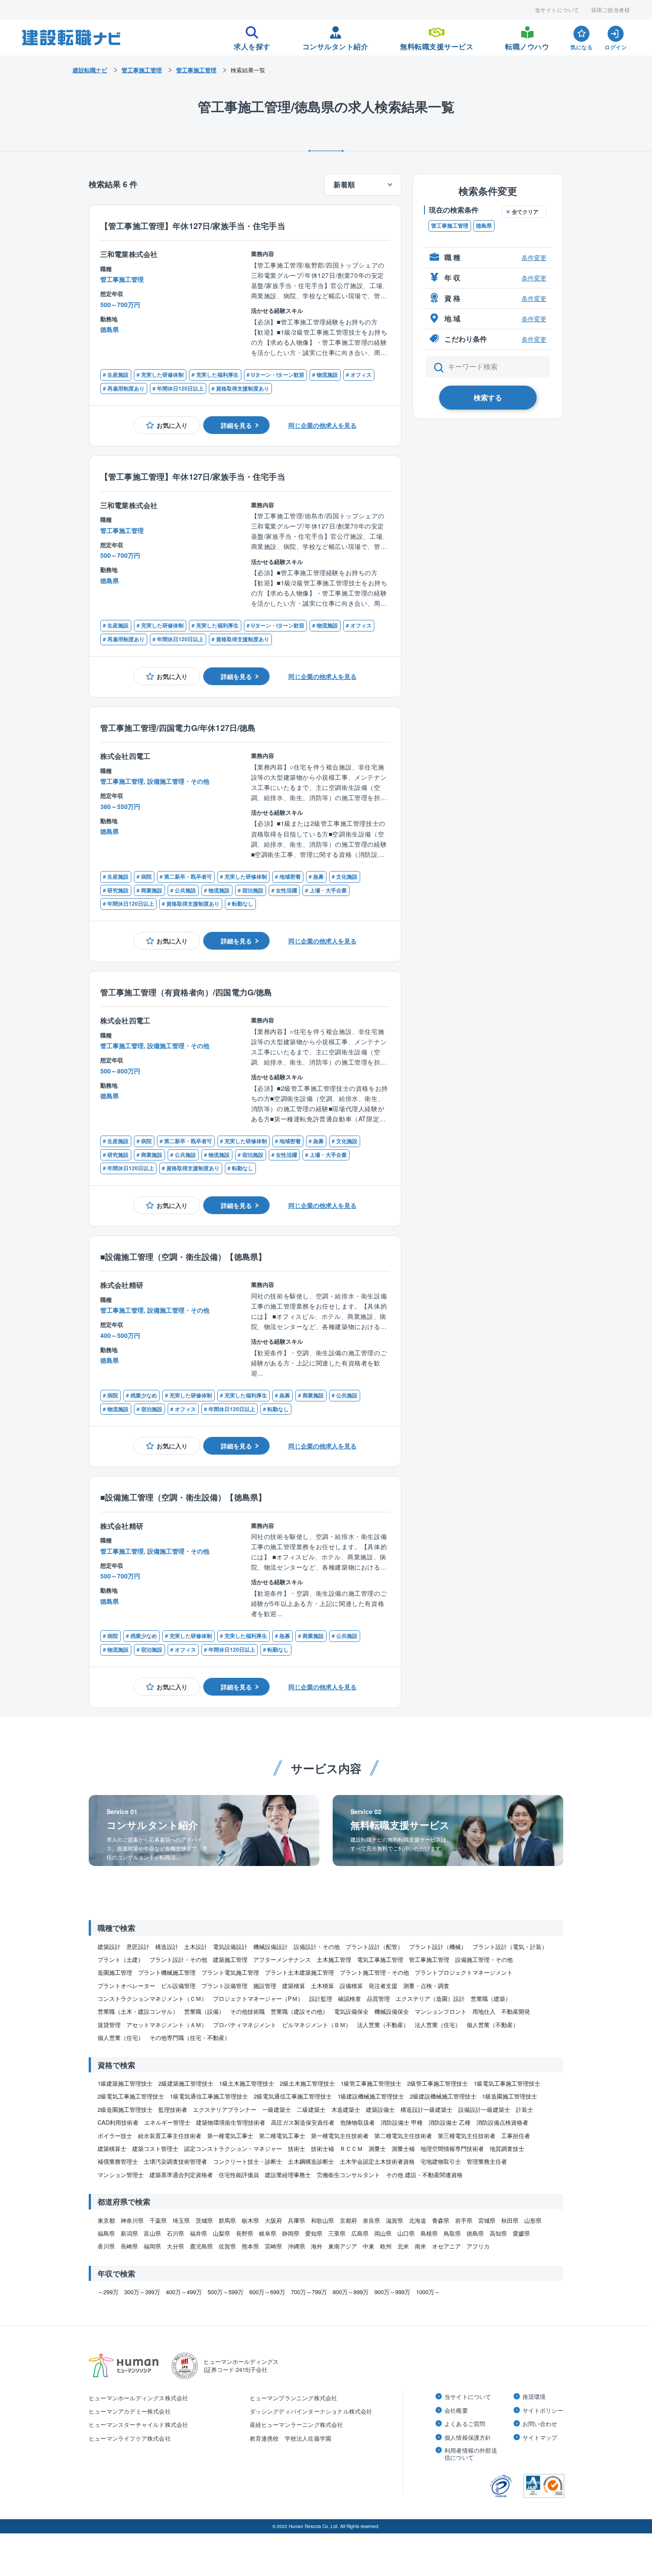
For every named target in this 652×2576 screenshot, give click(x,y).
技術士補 (322, 2148)
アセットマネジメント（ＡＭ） (167, 2025)
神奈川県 (132, 2220)
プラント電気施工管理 (230, 1972)
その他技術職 (247, 2011)
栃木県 (250, 2220)
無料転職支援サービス (437, 44)
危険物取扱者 (357, 2122)
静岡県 (291, 2233)
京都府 (348, 2220)
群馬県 (227, 2220)
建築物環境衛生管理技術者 (231, 2122)
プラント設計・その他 (178, 1959)
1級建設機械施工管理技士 (371, 2096)
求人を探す (252, 44)
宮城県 (487, 2220)
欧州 (386, 2246)
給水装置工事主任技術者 (170, 2136)
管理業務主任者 (487, 2161)
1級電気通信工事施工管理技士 (209, 2096)
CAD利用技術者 (118, 2122)
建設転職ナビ (90, 70)
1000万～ (428, 2292)
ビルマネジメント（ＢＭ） (317, 2025)
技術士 (297, 2148)
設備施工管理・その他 (484, 1959)
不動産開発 (516, 2011)
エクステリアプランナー (225, 2109)
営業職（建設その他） (299, 2011)
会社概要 (456, 2410)
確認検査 (350, 1998)
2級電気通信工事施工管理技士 (293, 2096)
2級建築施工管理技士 (186, 2083)
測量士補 (403, 2148)
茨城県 (204, 2220)
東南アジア (343, 2246)
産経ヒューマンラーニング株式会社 (297, 2424)
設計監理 (321, 1998)
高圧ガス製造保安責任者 (303, 2122)
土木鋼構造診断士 (311, 2161)
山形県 (533, 2220)
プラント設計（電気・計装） (510, 1947)
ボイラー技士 (115, 2136)
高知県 (498, 2233)
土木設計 (196, 1947)
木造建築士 (346, 2109)
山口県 (406, 2233)
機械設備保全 (392, 2011)
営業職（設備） (204, 2011)
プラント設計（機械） (438, 1947)
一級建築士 (277, 2109)
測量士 (377, 2148)
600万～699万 (267, 2292)
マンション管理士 (121, 2175)
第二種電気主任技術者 (403, 2136)
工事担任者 (516, 2136)
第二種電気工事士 (282, 2136)
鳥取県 (452, 2233)
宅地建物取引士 (441, 2161)
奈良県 (371, 2220)
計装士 (524, 2109)
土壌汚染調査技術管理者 (175, 2161)
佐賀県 (227, 2246)
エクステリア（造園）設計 (430, 1998)
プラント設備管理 (224, 1986)
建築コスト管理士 (155, 2148)
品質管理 (378, 1998)
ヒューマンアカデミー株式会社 (130, 2411)
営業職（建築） (491, 1998)
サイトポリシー (543, 2410)
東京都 (106, 2220)
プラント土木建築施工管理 (299, 1972)
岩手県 (464, 2220)
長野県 (245, 2233)
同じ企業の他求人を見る (322, 425)
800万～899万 (351, 2292)
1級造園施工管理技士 (510, 2096)
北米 (403, 2246)
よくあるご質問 (465, 2424)
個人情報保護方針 (468, 2438)
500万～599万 (226, 2292)
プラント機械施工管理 (167, 1972)
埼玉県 (181, 2220)
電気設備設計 (230, 1947)
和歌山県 (322, 2220)
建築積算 (294, 1986)
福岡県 (152, 2246)
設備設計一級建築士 (484, 2109)
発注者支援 (383, 1986)
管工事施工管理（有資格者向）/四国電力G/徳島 (186, 992)
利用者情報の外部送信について (471, 2454)
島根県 (429, 2233)
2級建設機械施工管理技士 (443, 2096)
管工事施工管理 (450, 225)
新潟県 (129, 2233)
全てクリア (525, 212)
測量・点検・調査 (426, 1986)
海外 (317, 2246)
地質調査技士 (507, 2148)
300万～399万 (142, 2292)
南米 (420, 2246)
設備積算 (351, 1986)
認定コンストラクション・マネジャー (233, 2148)
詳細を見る (236, 425)
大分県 (175, 2246)
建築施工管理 (230, 1959)
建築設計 (109, 1947)
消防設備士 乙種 (450, 2122)
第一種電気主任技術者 (340, 2136)
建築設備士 (380, 2109)
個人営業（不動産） (493, 2025)
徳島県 (484, 225)
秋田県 (510, 2220)
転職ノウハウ (527, 44)
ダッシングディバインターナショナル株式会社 (311, 2411)
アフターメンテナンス (282, 1959)
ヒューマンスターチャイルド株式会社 (138, 2424)
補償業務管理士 (118, 2161)
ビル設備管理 (178, 1986)
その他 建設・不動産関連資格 (424, 2175)
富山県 (152, 2233)
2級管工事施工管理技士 (438, 2083)
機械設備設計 (271, 1947)
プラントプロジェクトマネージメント (464, 1972)
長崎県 (129, 2246)
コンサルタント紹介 (336, 44)
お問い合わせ (540, 2424)
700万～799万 (309, 2292)
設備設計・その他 (317, 1947)
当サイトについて (557, 10)
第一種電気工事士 (230, 2136)
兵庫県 (297, 2220)
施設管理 (265, 1986)
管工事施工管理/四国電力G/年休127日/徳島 (178, 728)
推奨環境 (534, 2397)
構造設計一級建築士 (426, 2109)
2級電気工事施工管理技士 (131, 2096)
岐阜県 (268, 2233)
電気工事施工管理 (380, 1959)
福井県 (198, 2233)
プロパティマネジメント (245, 2025)
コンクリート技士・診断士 (247, 2161)
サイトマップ (540, 2438)
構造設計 (167, 1947)
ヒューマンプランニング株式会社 (294, 2398)
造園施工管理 (115, 1972)
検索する (488, 397)
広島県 (360, 2233)
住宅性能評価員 (239, 2175)
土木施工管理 (334, 1959)
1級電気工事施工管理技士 (507, 2083)
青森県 (441, 2220)
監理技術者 (173, 2109)
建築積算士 (112, 2148)
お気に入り (172, 425)
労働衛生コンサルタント (348, 2175)
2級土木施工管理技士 (307, 2083)
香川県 (106, 2246)
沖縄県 (297, 2246)
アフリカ (478, 2246)
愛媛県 (521, 2233)
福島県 (106, 2233)
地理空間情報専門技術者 (452, 2148)
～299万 (108, 2292)
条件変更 (534, 257)
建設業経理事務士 (288, 2175)
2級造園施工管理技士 (125, 2109)
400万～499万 (184, 2292)
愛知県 (314, 2233)
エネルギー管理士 (167, 2122)
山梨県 (222, 2233)
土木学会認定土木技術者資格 (377, 2161)
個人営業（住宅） (121, 2038)
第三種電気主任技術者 (467, 2136)
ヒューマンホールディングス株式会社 (138, 2398)
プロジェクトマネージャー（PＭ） (258, 1998)
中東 (369, 2246)
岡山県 (383, 2233)
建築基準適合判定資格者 (181, 2175)
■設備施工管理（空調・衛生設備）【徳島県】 (183, 1256)
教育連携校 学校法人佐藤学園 (291, 2438)
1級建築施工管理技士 (125, 2083)
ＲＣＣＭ (351, 2148)
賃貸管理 (109, 2025)
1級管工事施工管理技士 (371, 2083)
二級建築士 (311, 2109)
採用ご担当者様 (611, 10)
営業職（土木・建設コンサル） (138, 2011)
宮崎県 (273, 2246)
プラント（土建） (121, 1959)
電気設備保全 (351, 2011)
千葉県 (158, 2220)
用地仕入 (484, 2011)
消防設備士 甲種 (402, 2122)
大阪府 (273, 2220)
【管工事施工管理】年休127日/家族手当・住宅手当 (193, 226)
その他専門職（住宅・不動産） (190, 2038)
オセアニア (446, 2246)
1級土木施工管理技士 (247, 2083)
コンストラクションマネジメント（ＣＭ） (152, 1998)
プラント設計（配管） (374, 1947)
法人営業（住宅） (438, 2025)
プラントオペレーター (126, 1986)
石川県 (175, 2233)
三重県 (337, 2233)
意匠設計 (138, 1947)
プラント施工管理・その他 (374, 1972)
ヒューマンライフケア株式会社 (130, 2438)
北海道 (418, 2220)
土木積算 (322, 1986)
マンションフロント (441, 2011)
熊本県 (250, 2246)
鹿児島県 (201, 2246)
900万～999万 (392, 2292)
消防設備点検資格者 (502, 2122)
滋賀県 (395, 2220)
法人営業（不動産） (383, 2025)
